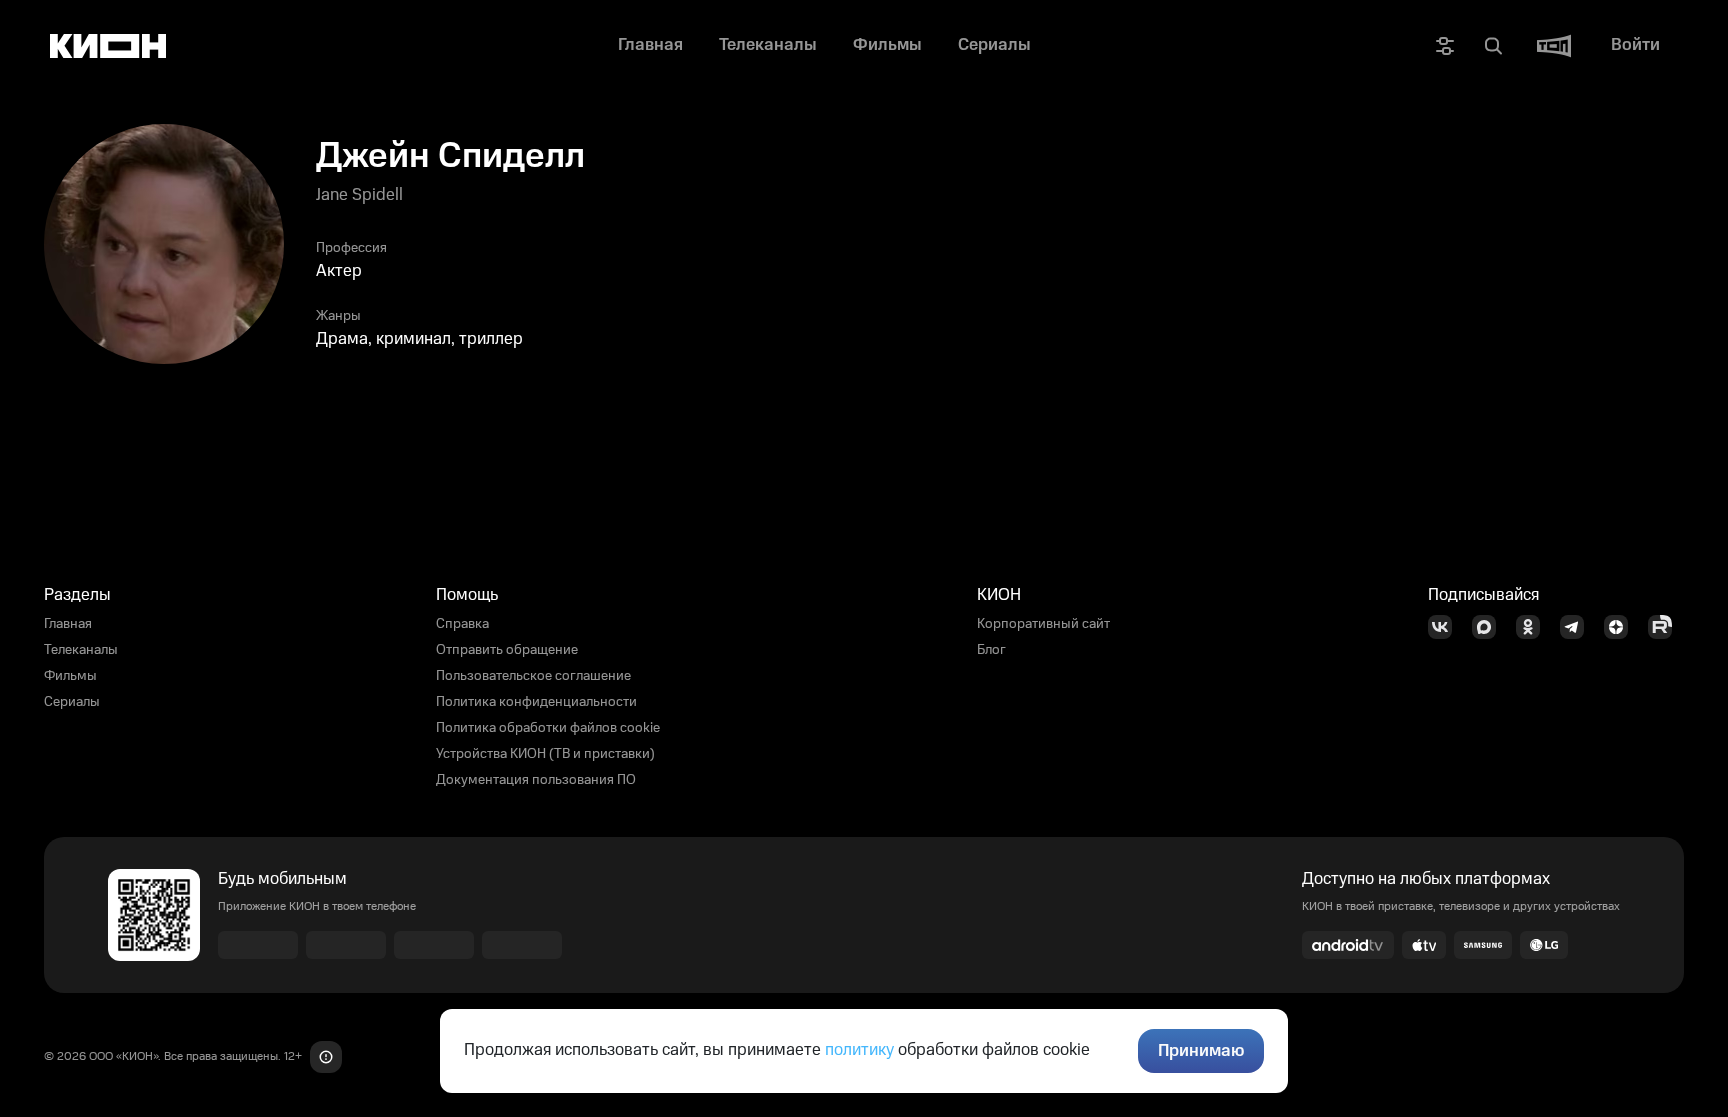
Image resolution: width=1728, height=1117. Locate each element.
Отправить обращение (507, 650)
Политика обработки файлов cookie (548, 728)
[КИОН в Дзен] (1622, 627)
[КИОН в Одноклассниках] (1534, 627)
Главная (68, 624)
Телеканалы (81, 650)
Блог (991, 650)
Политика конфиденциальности (536, 702)
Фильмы (70, 676)
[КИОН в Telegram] (1578, 627)
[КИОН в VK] (1446, 627)
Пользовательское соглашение (533, 676)
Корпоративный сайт (1043, 624)
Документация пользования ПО (536, 780)
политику (859, 1050)
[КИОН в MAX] (1490, 627)
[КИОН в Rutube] (1666, 627)
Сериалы (72, 702)
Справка (462, 624)
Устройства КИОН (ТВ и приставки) (545, 754)
